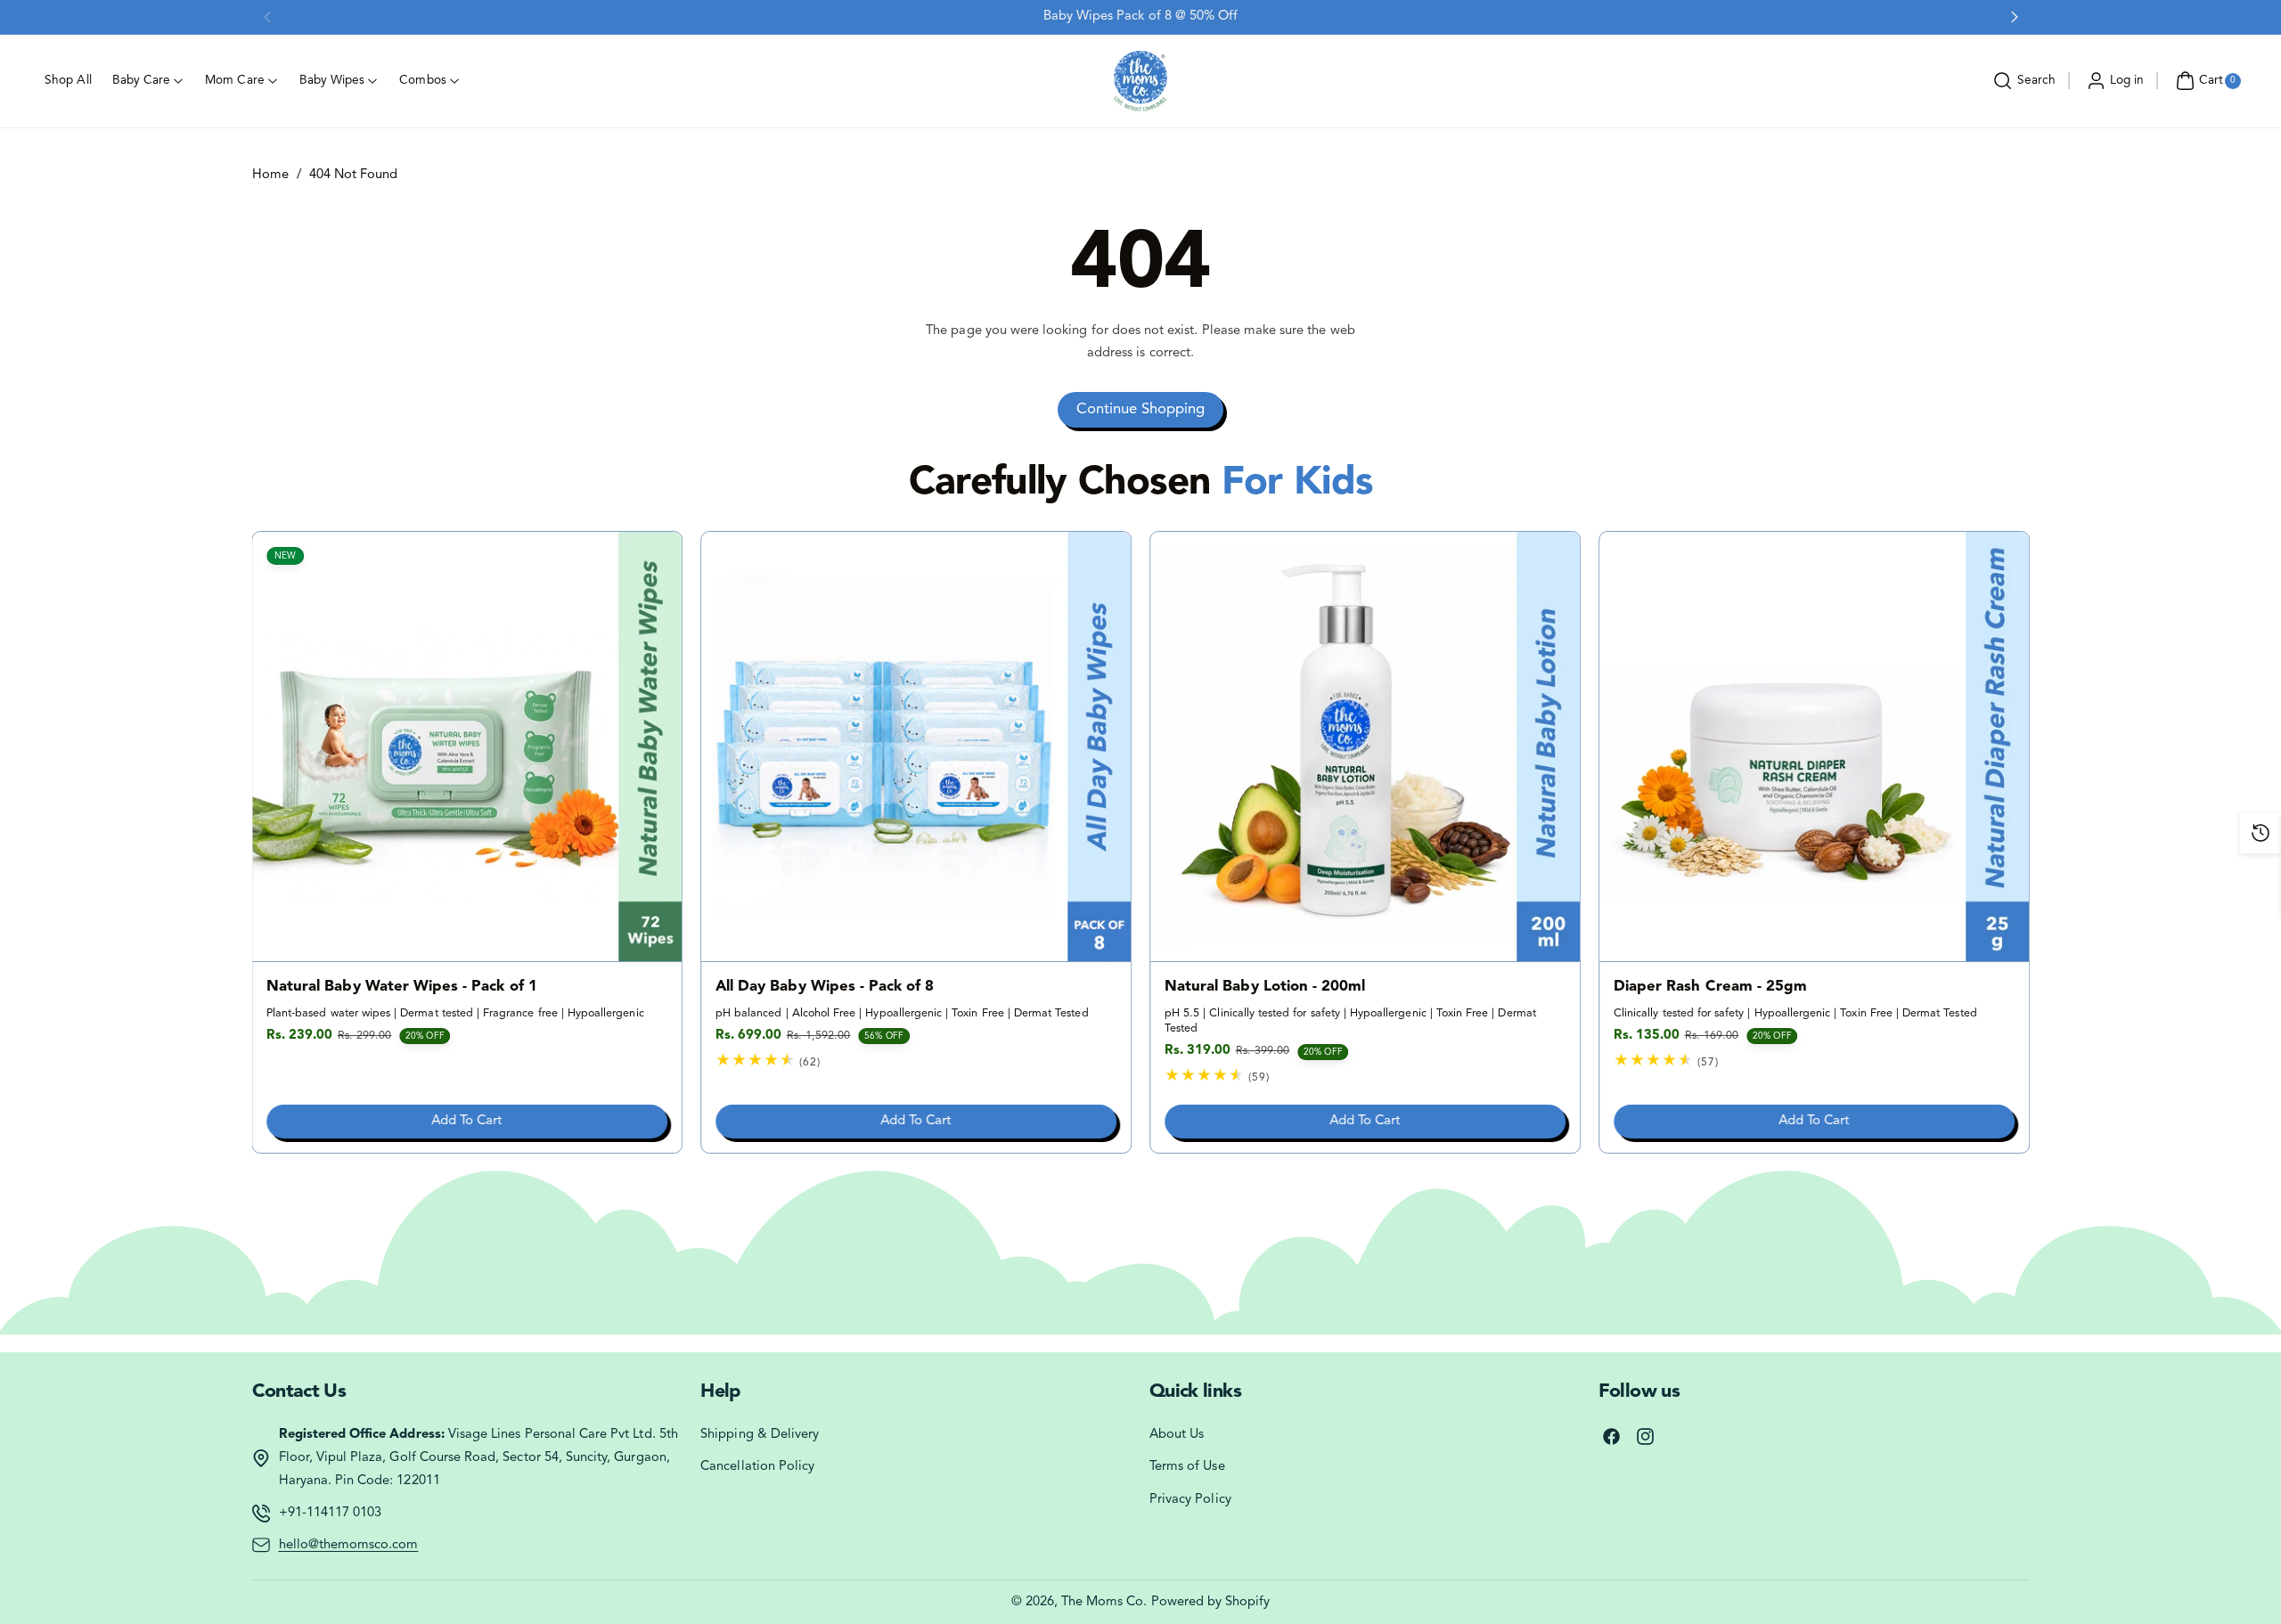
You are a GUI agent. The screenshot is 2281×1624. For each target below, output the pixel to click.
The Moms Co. (1104, 1602)
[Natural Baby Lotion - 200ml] (1365, 747)
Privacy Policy (1190, 1500)
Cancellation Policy (757, 1467)
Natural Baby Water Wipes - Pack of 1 (402, 987)
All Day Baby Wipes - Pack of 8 (825, 987)
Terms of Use (1187, 1467)
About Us (1177, 1435)
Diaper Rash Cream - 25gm (1710, 987)
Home (270, 175)
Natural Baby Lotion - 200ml (1265, 987)
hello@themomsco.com (349, 1545)
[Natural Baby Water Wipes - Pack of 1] (468, 747)
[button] (2022, 81)
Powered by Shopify (1211, 1602)
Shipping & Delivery (760, 1435)
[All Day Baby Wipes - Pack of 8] (916, 747)
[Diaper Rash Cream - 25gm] (1814, 747)
